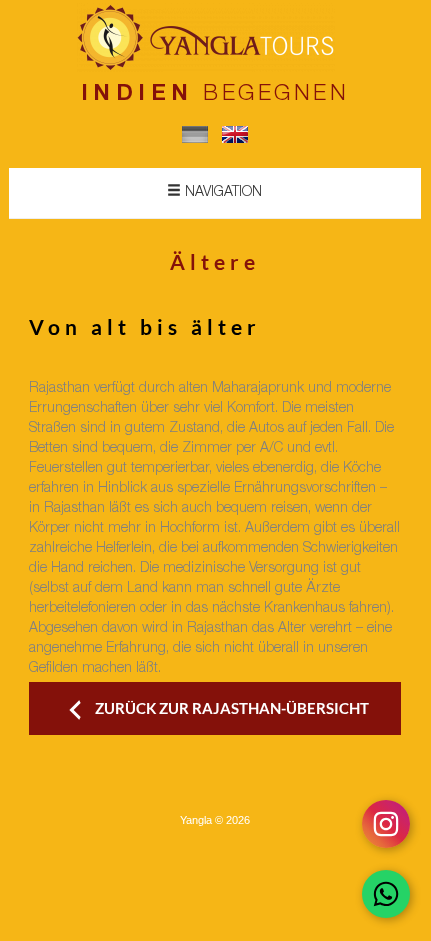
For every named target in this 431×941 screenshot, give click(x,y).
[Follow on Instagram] (386, 824)
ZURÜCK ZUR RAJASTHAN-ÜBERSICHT (232, 708)
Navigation (221, 193)
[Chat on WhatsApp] (386, 894)
